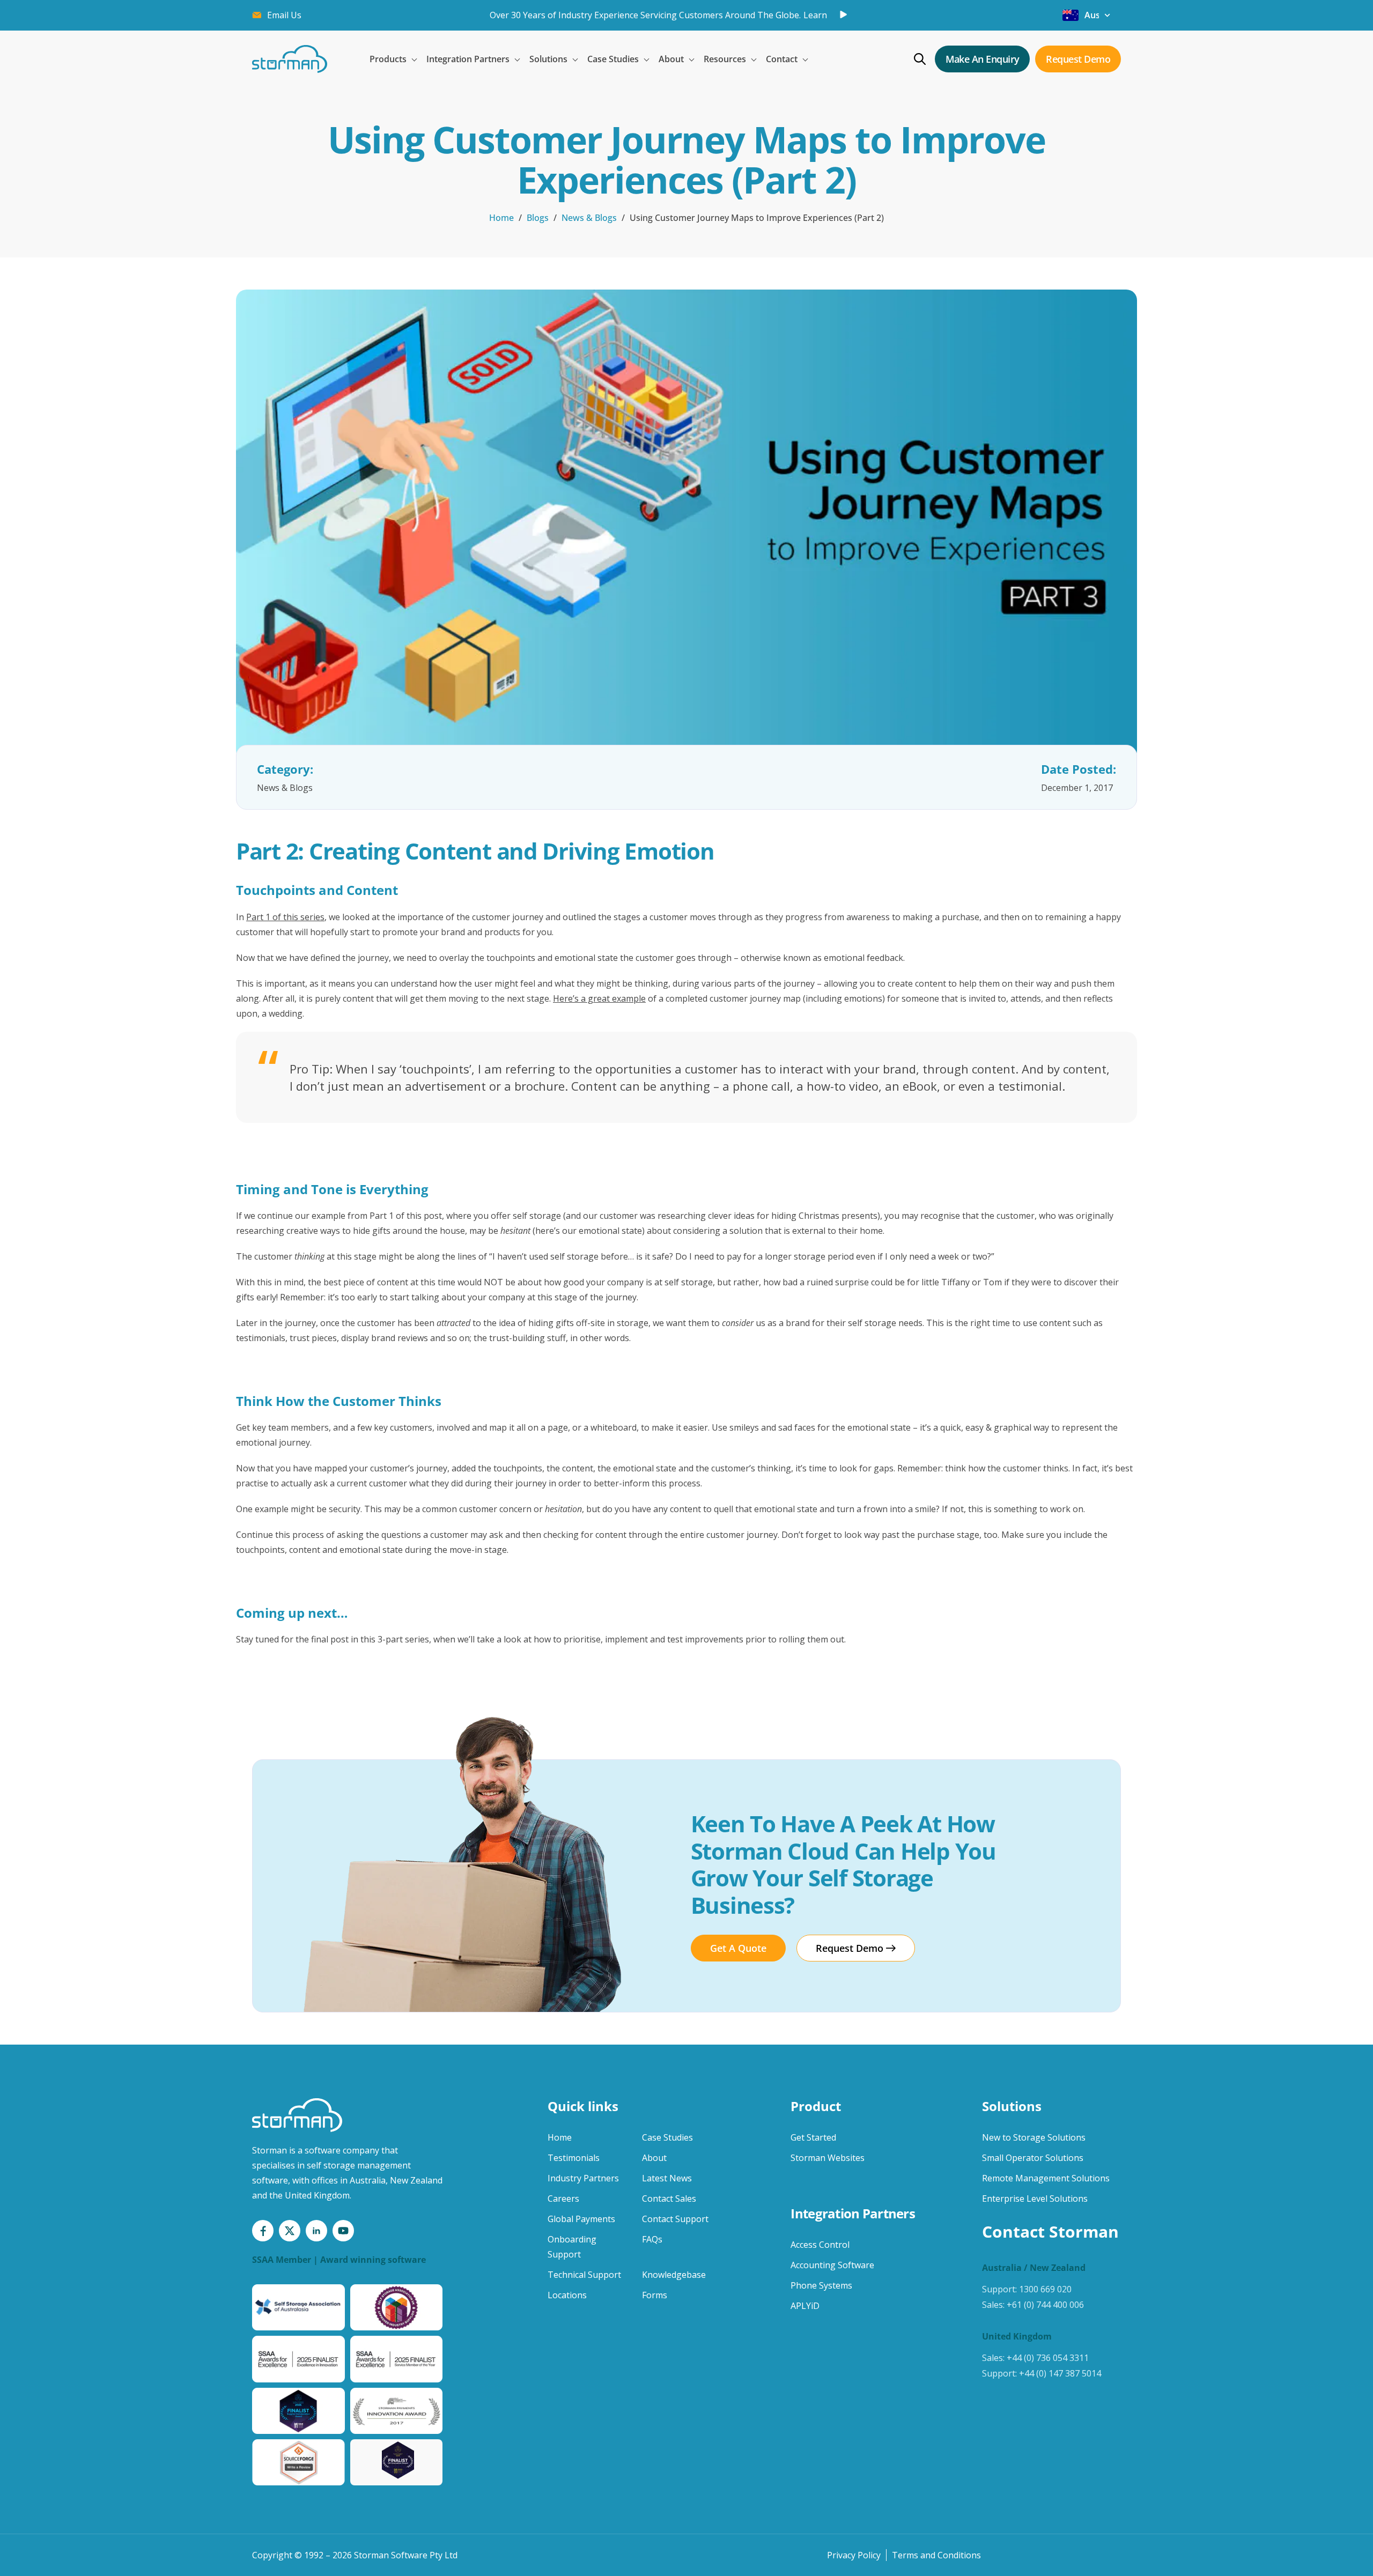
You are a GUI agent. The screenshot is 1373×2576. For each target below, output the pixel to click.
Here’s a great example (599, 998)
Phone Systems (821, 2285)
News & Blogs (589, 218)
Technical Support (584, 2275)
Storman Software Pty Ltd (406, 2555)
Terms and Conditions (936, 2555)
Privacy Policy (854, 2555)
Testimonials (574, 2158)
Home (501, 218)
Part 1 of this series (285, 917)
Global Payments (581, 2219)
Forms (655, 2295)
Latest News (667, 2178)
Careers (563, 2199)
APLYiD (805, 2306)
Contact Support (675, 2219)
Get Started (813, 2137)
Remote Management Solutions (1046, 2178)
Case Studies (667, 2137)
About (654, 2158)
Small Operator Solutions (1033, 2158)
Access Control (820, 2245)
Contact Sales (669, 2199)
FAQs (652, 2239)
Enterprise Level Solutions (1035, 2199)
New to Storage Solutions (1034, 2137)
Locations (567, 2295)
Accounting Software (832, 2265)
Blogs (538, 218)
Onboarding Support (572, 2247)
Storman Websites (828, 2158)
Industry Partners (583, 2178)
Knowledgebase (674, 2275)
